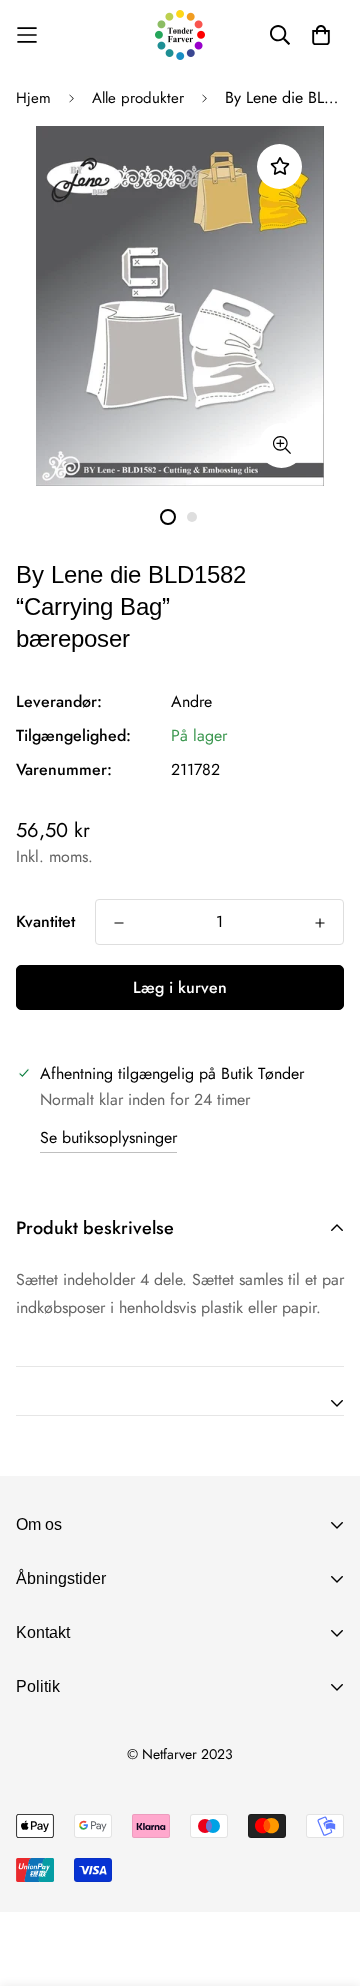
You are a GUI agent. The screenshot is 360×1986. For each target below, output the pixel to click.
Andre (191, 701)
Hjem (33, 98)
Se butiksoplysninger (108, 1137)
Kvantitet (45, 921)
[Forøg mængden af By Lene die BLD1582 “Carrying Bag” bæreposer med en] (320, 923)
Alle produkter (138, 98)
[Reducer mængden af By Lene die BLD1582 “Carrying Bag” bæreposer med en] (119, 923)
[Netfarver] (180, 35)
